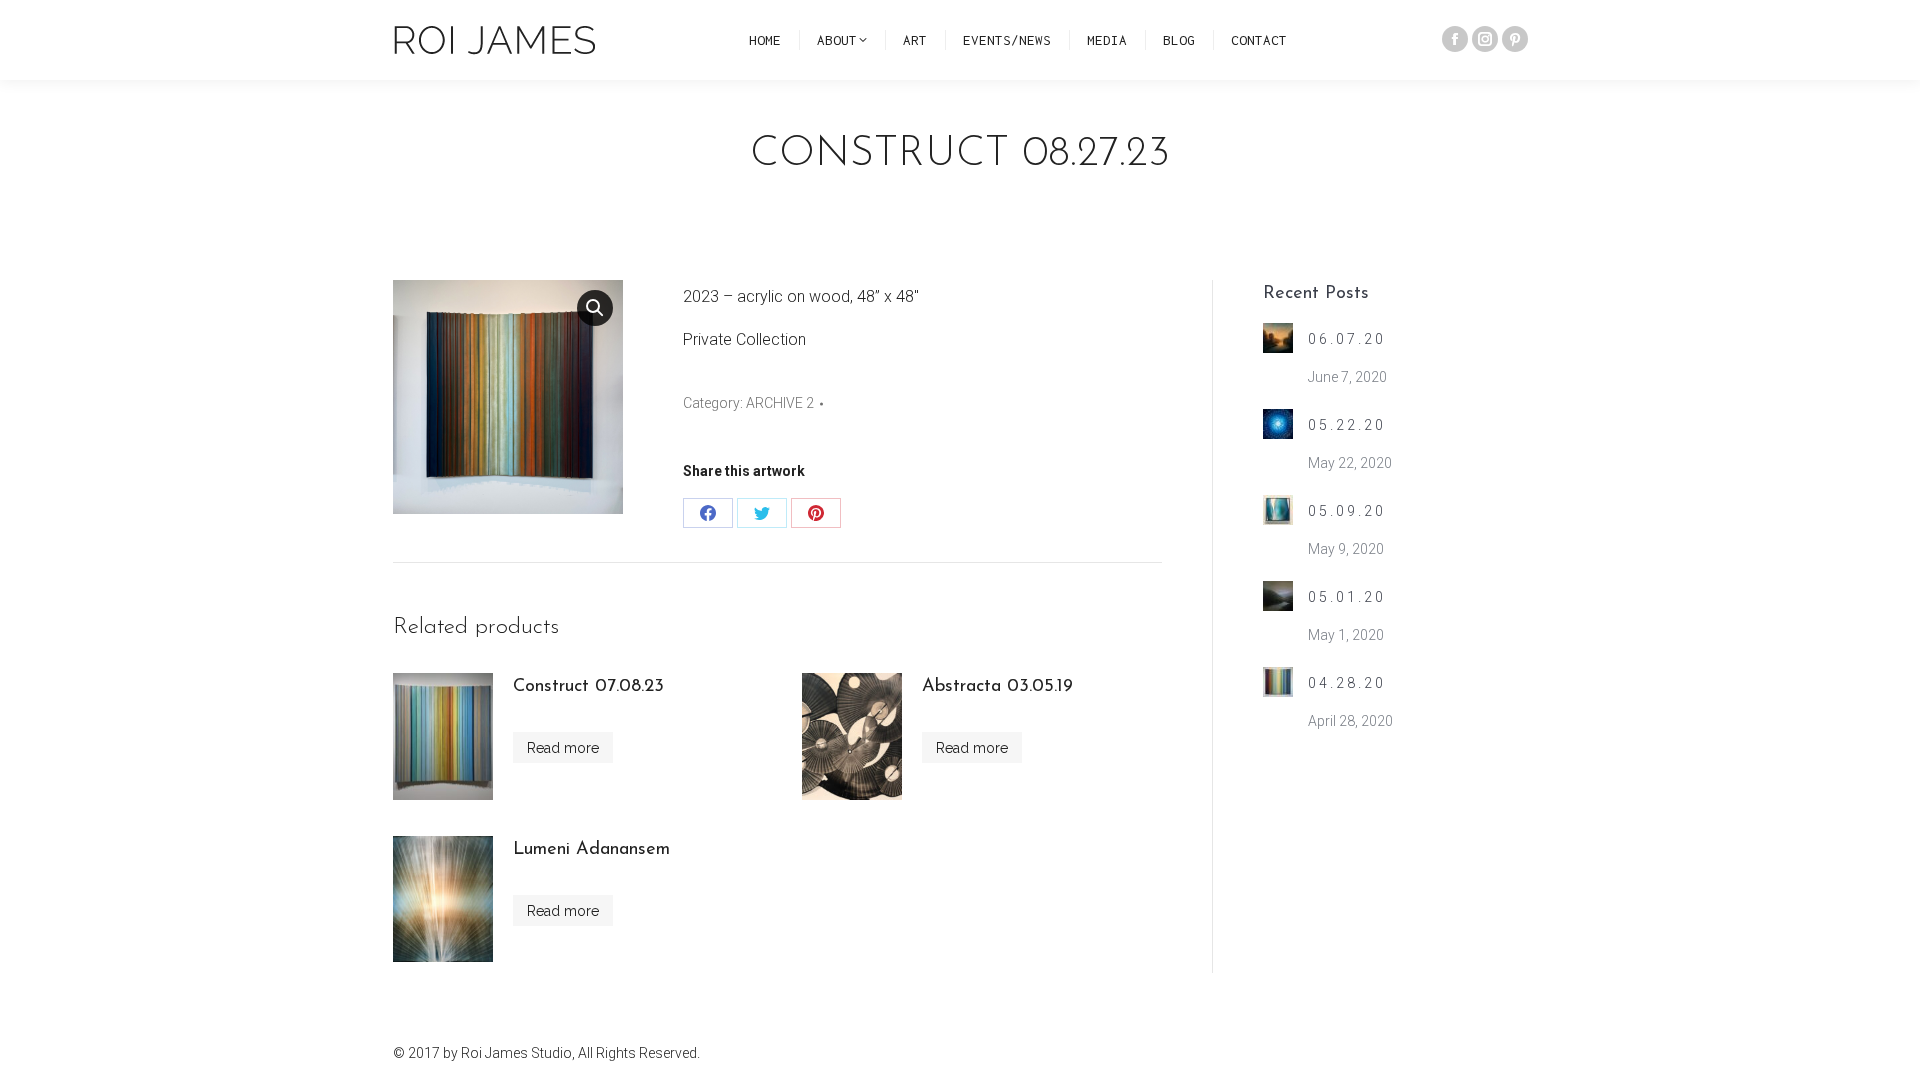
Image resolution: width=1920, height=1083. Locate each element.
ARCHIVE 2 (780, 403)
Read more (563, 748)
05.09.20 (1347, 511)
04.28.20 (1347, 683)
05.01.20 (1347, 597)
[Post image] (1278, 338)
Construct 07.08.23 (588, 687)
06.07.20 (1347, 339)
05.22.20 (1347, 425)
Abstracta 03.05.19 (997, 687)
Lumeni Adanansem (591, 850)
